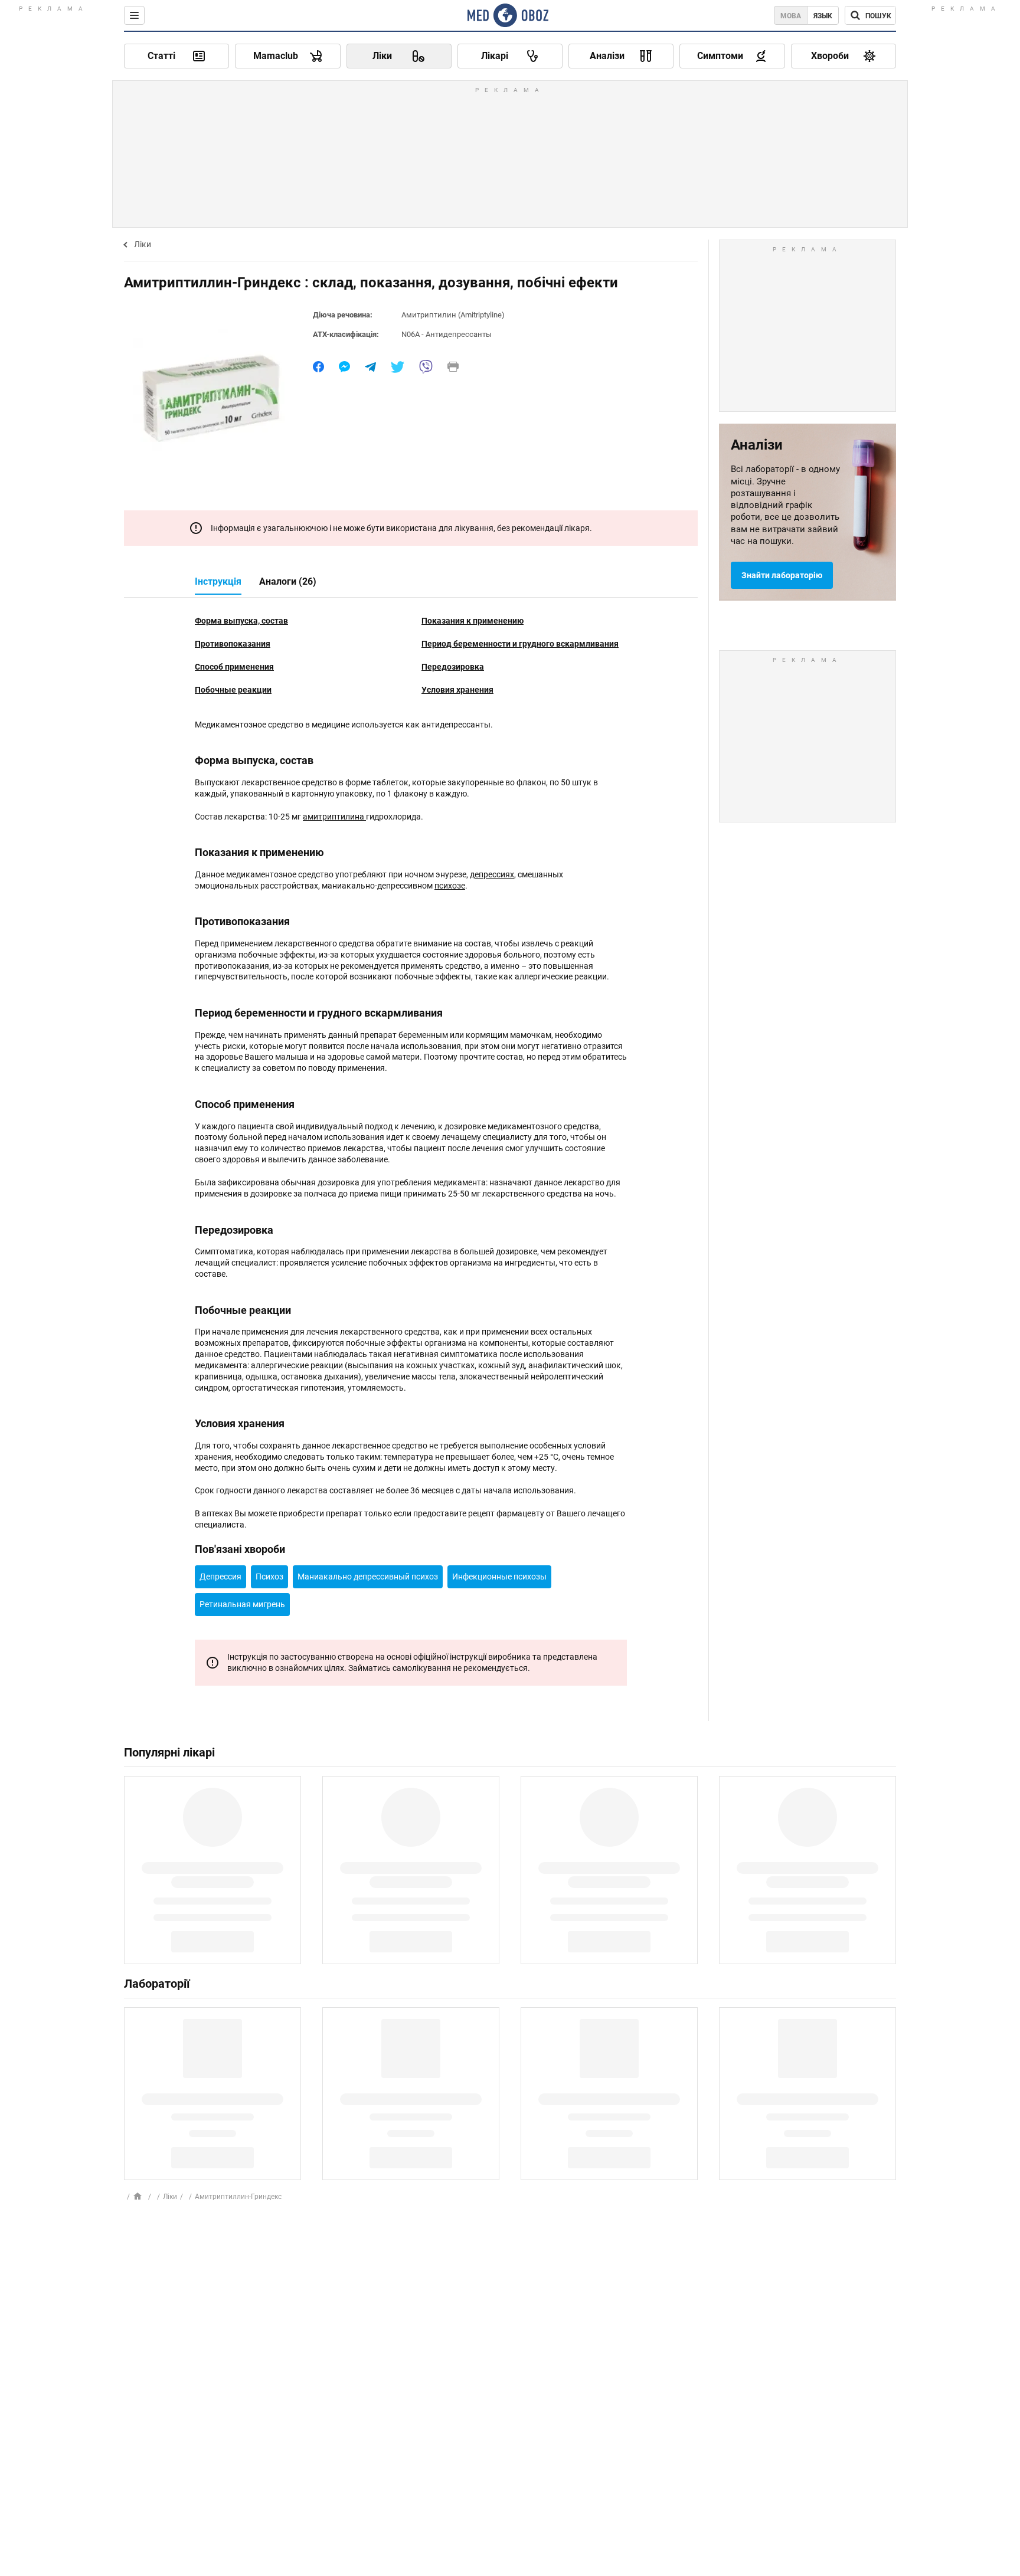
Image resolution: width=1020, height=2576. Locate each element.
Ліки (143, 244)
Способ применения (234, 667)
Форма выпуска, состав (241, 621)
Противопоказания (233, 644)
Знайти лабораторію (782, 575)
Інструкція (218, 581)
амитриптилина (334, 817)
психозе (450, 886)
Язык (823, 16)
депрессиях (492, 874)
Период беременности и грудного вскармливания (520, 644)
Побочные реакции (233, 690)
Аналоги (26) (288, 581)
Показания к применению (473, 621)
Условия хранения (457, 690)
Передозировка (453, 667)
